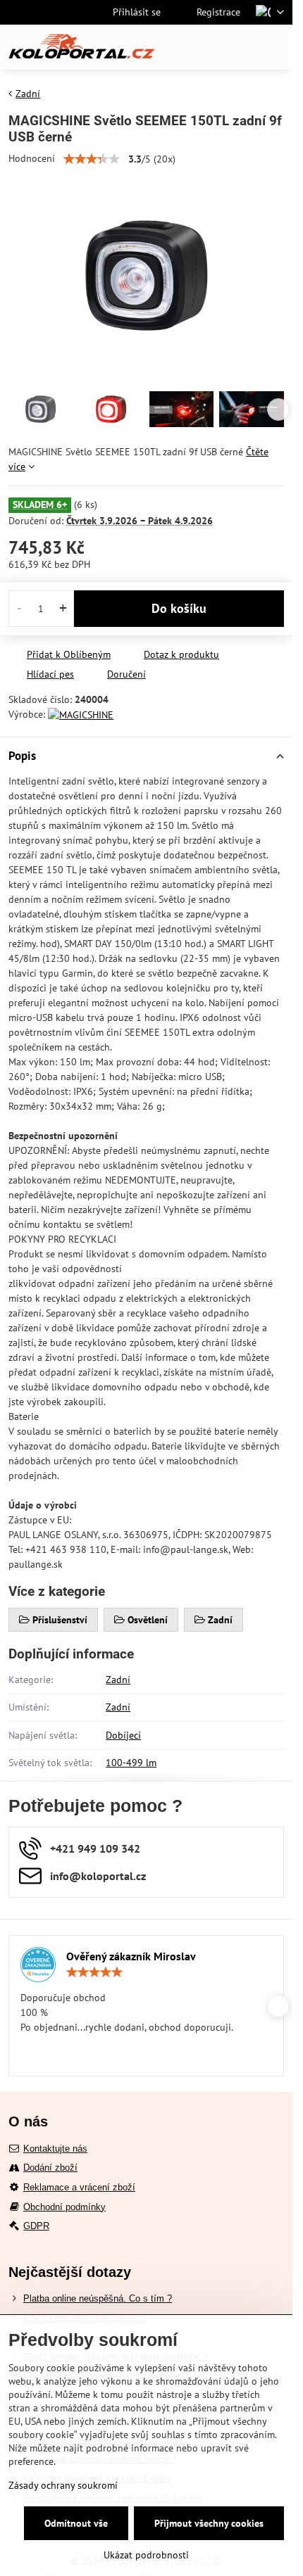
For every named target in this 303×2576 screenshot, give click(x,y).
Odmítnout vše (76, 2523)
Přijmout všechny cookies (209, 2523)
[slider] (92, 159)
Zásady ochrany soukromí (63, 2485)
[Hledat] (208, 47)
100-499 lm (131, 1763)
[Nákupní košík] (242, 47)
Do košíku (179, 608)
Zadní (118, 1680)
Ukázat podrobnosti (146, 2555)
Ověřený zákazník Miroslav (131, 1956)
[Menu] (276, 47)
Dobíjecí (123, 1735)
